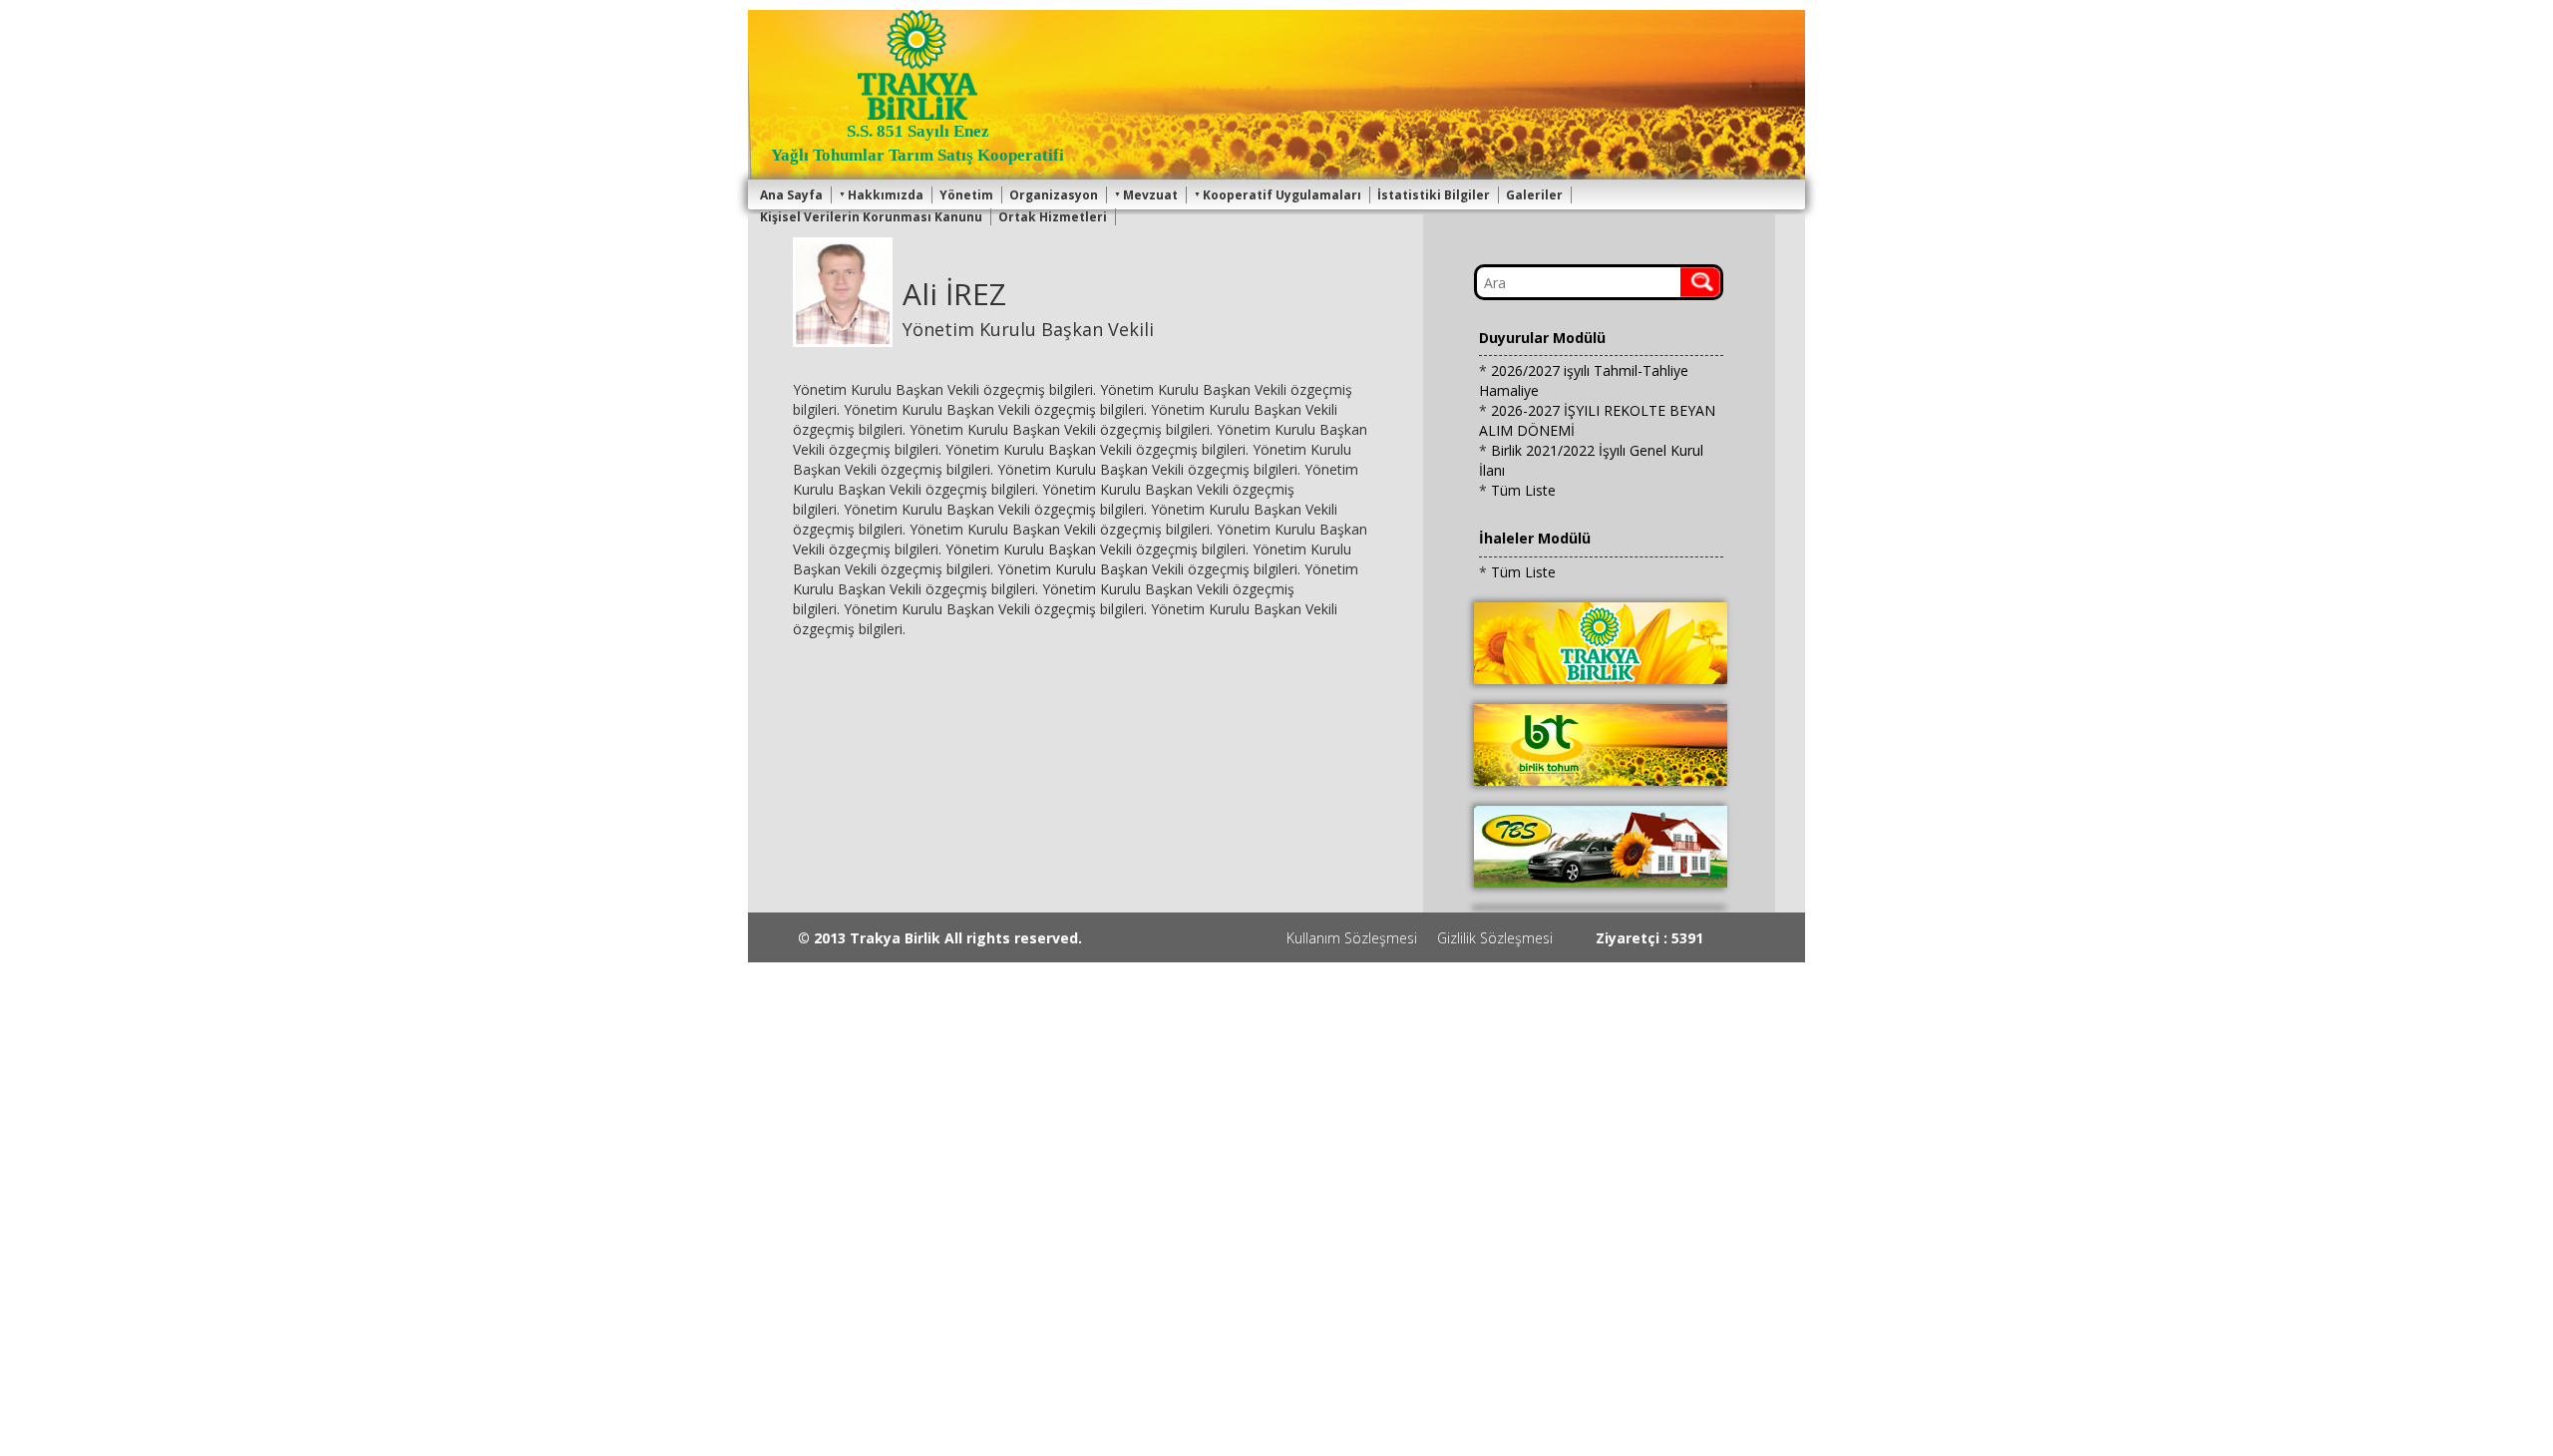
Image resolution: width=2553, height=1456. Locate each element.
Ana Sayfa (791, 195)
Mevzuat (1150, 195)
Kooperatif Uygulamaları (1282, 195)
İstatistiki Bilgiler (1434, 195)
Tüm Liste (1523, 490)
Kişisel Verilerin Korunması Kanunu (871, 217)
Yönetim (966, 195)
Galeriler (1534, 195)
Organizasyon (1054, 195)
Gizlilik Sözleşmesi (1495, 938)
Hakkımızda (886, 195)
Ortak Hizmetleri (1053, 217)
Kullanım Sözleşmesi (1352, 938)
